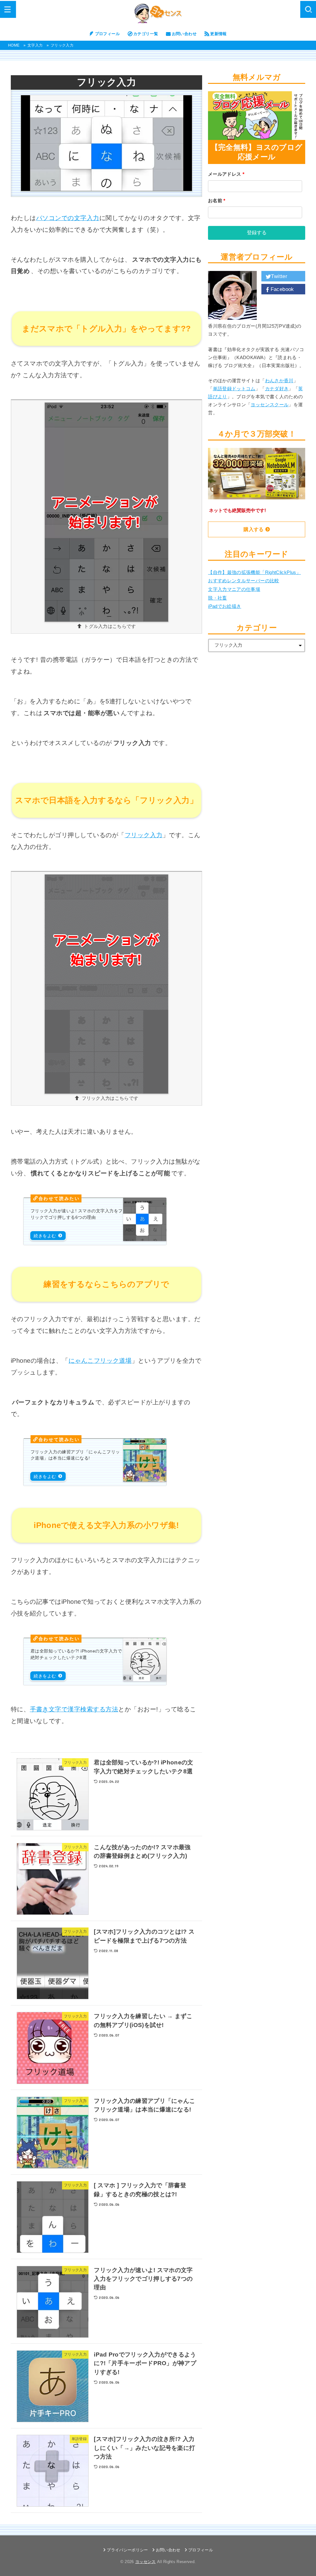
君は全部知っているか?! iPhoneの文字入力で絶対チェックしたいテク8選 (76, 1654)
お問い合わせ (184, 34)
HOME (14, 45)
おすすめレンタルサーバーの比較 (243, 581)
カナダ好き (277, 389)
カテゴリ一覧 (146, 34)
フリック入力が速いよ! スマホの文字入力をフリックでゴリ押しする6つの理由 (77, 1214)
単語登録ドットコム (234, 389)
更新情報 (218, 34)
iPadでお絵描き (225, 606)
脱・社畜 (217, 598)
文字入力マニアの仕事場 (234, 589)
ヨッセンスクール (270, 405)
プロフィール (107, 34)
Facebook (282, 289)
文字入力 (35, 45)
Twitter (279, 276)
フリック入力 (144, 835)
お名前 (217, 201)
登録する (257, 233)
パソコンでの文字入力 (68, 218)
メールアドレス (226, 174)
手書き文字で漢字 (55, 1709)
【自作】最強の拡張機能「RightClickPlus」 (254, 572)
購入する (254, 529)
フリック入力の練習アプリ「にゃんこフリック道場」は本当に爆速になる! (75, 1455)
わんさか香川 (279, 381)
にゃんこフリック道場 (100, 1361)
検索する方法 (99, 1709)
